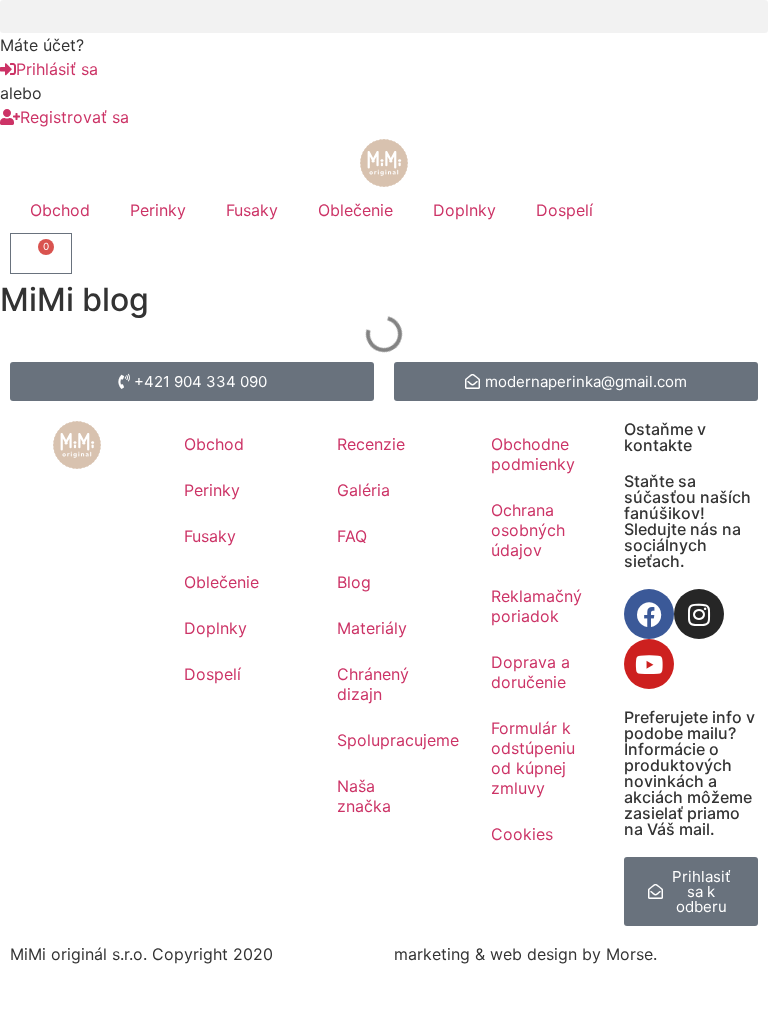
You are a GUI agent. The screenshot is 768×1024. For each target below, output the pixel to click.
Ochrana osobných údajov (528, 530)
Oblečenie (355, 210)
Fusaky (252, 210)
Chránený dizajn (373, 684)
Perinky (158, 210)
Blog (354, 582)
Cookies (522, 834)
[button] (384, 16)
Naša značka (364, 796)
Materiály (372, 628)
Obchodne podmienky (533, 454)
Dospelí (564, 210)
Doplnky (464, 210)
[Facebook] (649, 614)
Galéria (363, 490)
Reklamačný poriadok (536, 606)
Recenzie (371, 444)
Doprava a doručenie (530, 672)
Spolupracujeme (394, 740)
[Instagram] (699, 614)
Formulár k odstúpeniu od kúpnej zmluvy (533, 758)
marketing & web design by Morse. (525, 954)
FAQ (352, 536)
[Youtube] (649, 664)
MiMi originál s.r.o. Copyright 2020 (141, 954)
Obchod (60, 210)
